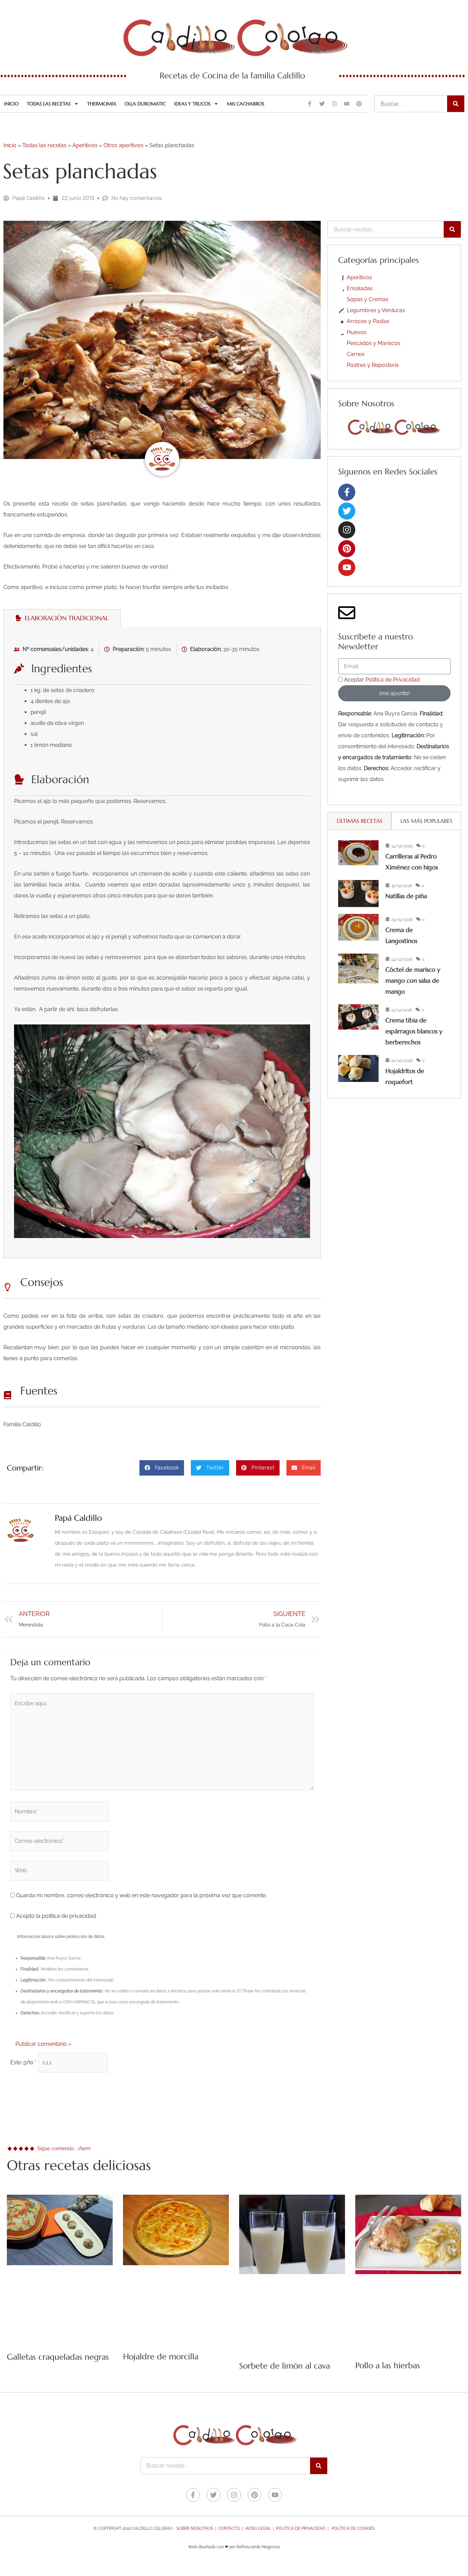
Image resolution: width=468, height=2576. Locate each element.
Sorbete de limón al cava (285, 2366)
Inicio (11, 104)
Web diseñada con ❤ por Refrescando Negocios (234, 2547)
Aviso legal (258, 2528)
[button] (162, 1468)
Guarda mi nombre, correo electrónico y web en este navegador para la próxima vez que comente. (141, 1895)
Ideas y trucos (192, 104)
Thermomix (102, 104)
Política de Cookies (353, 2528)
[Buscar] (456, 104)
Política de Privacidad (393, 680)
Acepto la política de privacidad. (56, 1916)
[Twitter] (347, 511)
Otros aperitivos (124, 145)
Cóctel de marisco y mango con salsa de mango (413, 980)
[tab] (62, 618)
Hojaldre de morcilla (161, 2357)
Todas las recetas (49, 104)
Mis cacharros (245, 104)
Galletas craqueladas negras (58, 2357)
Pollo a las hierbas (388, 2365)
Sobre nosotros (195, 2528)
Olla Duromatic (145, 104)
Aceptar (382, 680)
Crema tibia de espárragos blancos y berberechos (414, 1031)
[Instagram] (347, 530)
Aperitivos (85, 145)
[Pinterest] (347, 549)
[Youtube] (347, 568)
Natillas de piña (406, 896)
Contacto (229, 2528)
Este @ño (23, 2062)
